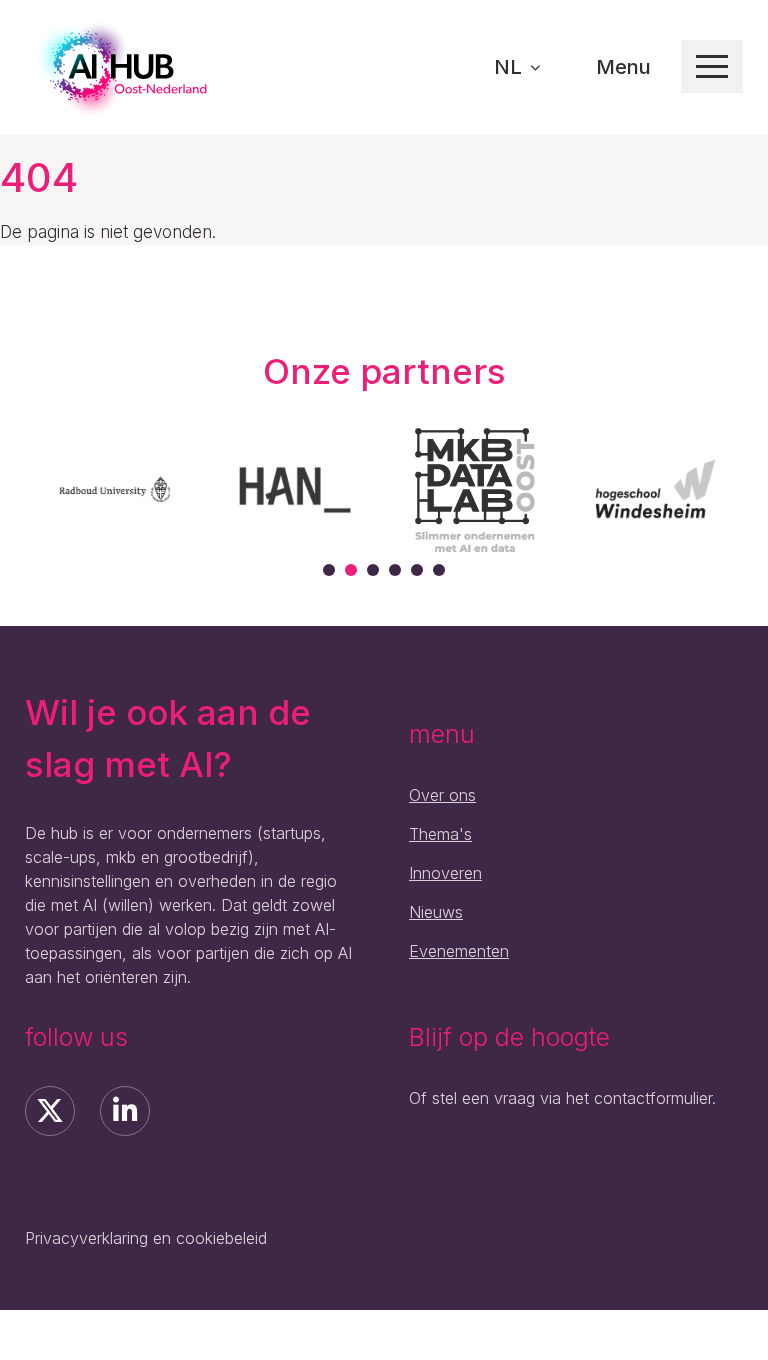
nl (510, 67)
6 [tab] (439, 570)
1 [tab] (329, 570)
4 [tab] (395, 570)
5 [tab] (417, 570)
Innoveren (445, 873)
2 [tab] (351, 570)
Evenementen (459, 951)
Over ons (442, 795)
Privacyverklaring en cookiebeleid (146, 1238)
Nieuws (436, 912)
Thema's (440, 834)
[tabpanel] (115, 489)
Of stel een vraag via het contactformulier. (562, 1098)
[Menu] (712, 66)
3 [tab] (373, 570)
